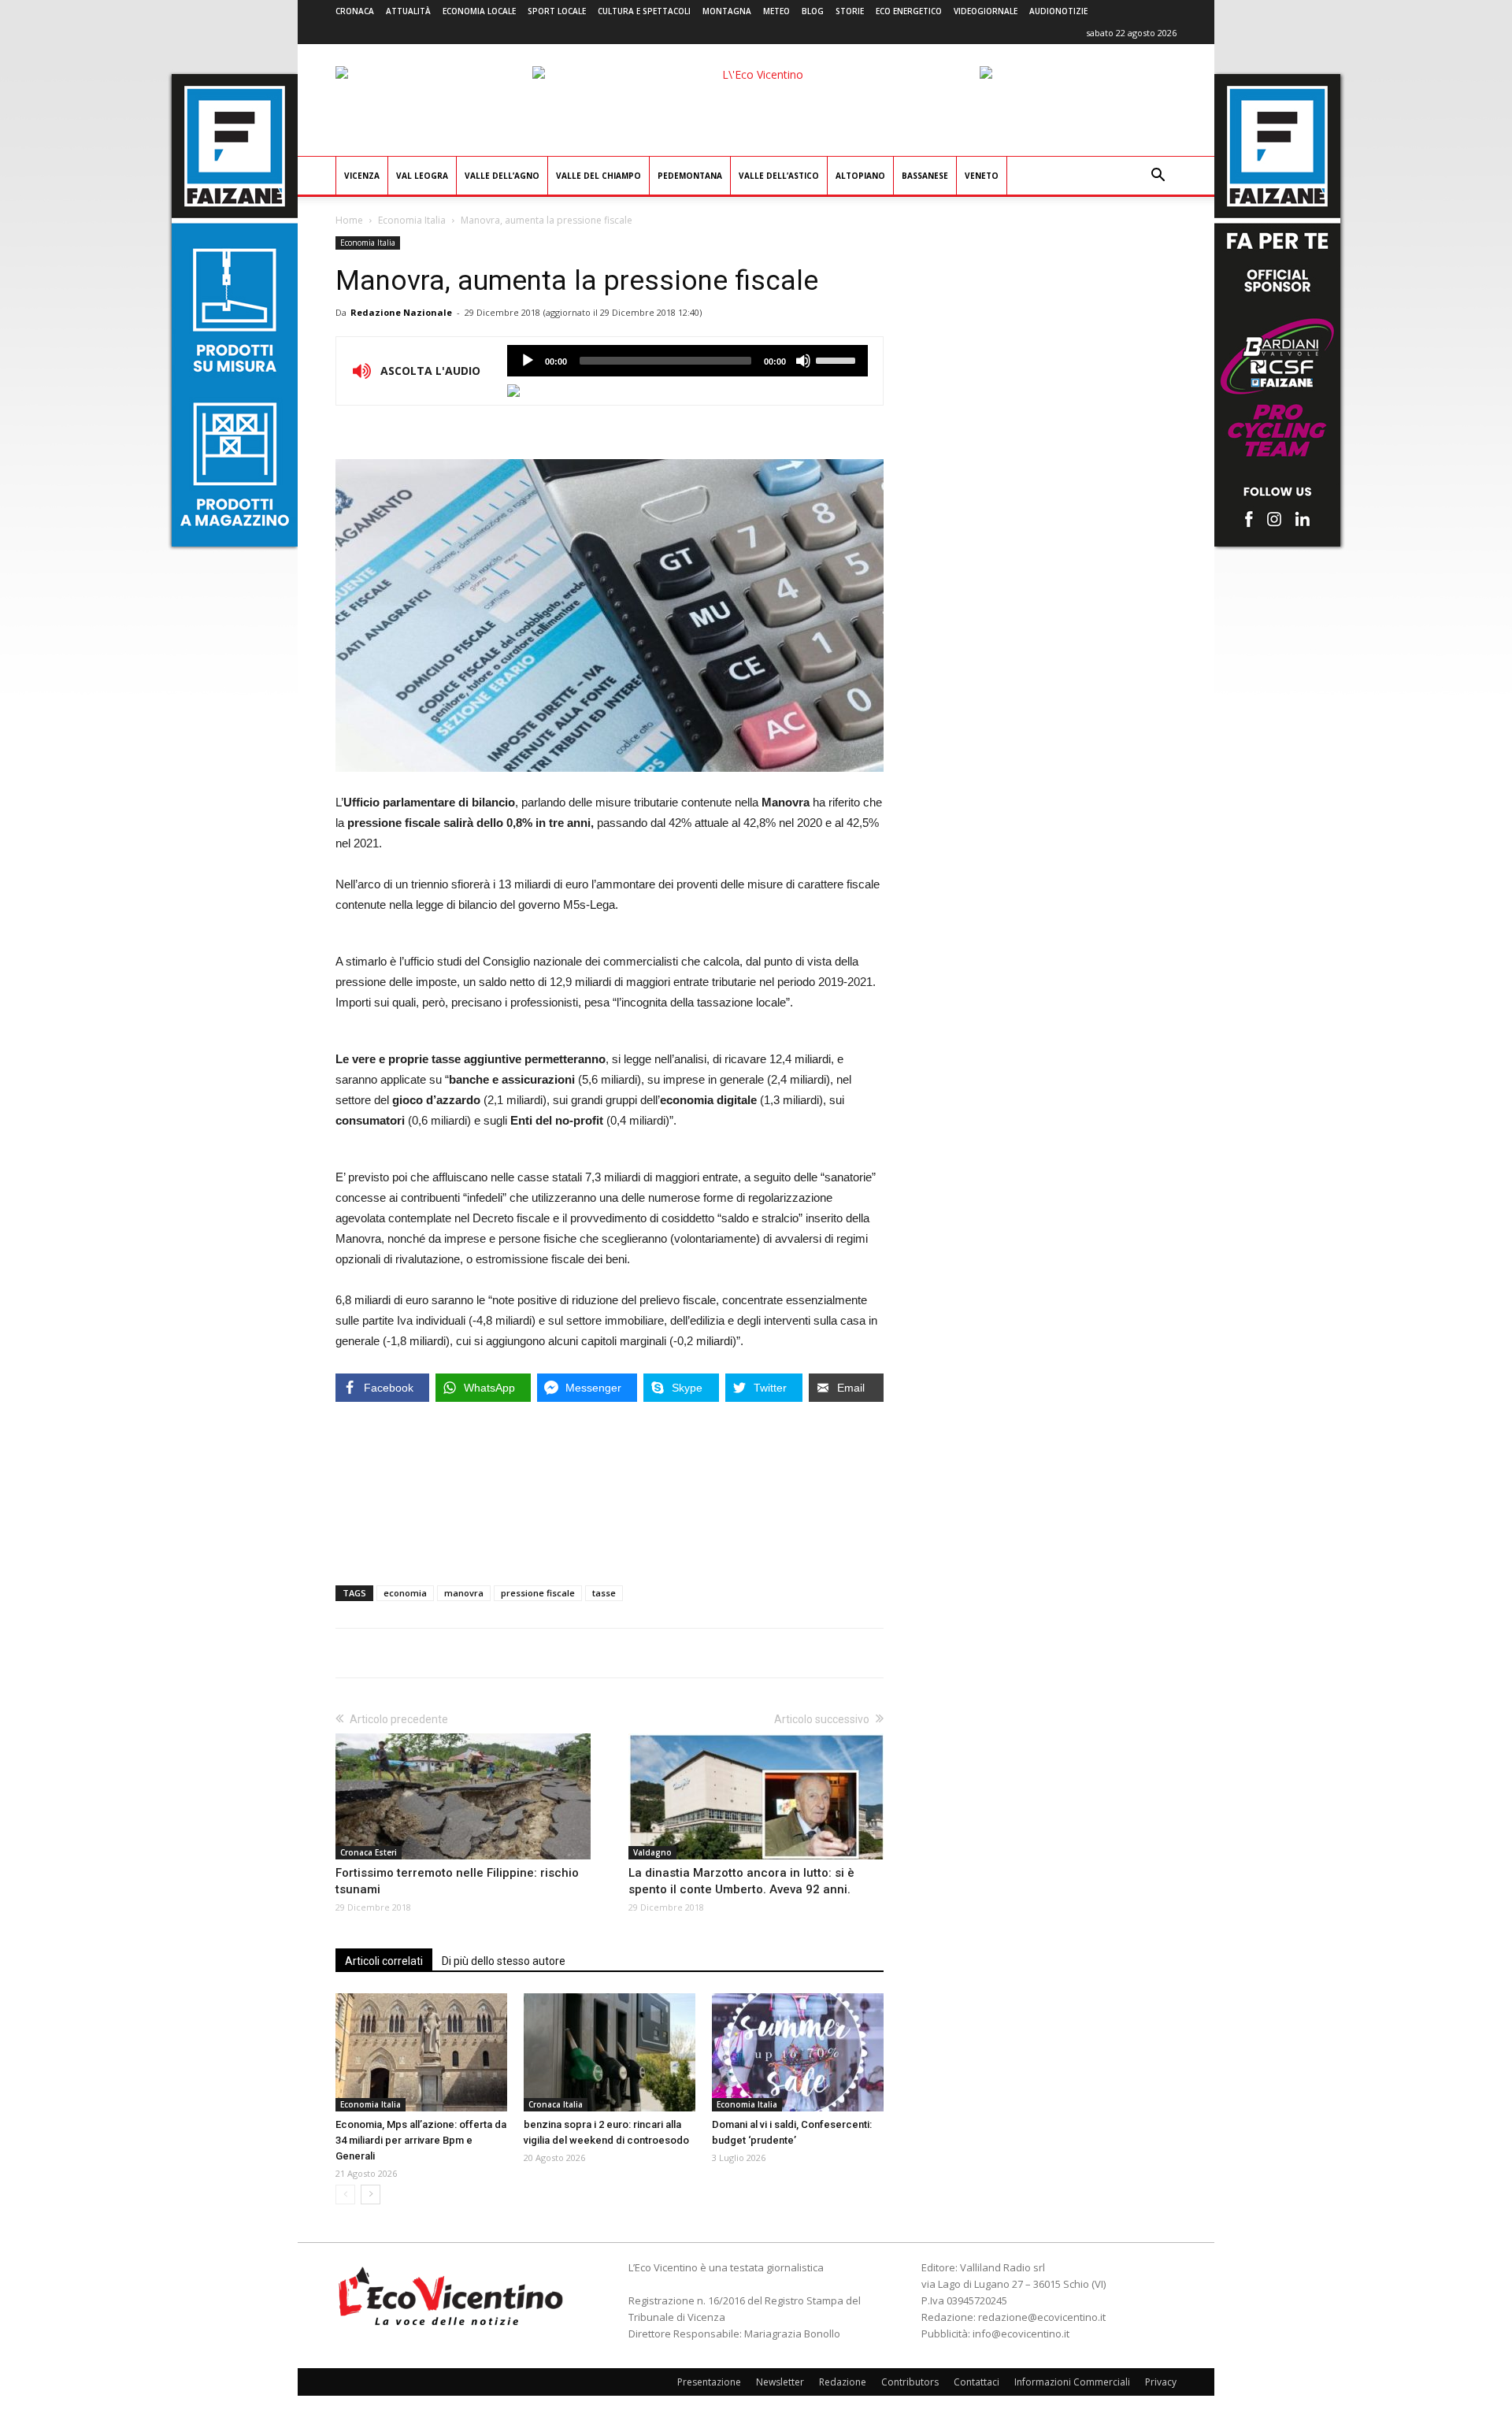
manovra (464, 1593)
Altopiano (860, 176)
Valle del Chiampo (598, 176)
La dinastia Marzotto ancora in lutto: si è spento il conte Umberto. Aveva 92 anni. (741, 1881)
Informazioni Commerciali (1072, 2382)
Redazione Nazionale (401, 312)
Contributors (910, 2382)
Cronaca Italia (556, 2104)
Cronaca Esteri (369, 1852)
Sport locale (557, 11)
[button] (1158, 177)
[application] (687, 361)
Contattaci (976, 2382)
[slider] (838, 359)
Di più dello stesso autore (504, 1961)
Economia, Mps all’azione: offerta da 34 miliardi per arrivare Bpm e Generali (421, 2140)
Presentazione (709, 2382)
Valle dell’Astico (779, 176)
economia (405, 1593)
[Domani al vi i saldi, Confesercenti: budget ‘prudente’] (798, 2052)
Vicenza (362, 176)
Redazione (843, 2382)
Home (349, 220)
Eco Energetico (909, 11)
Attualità (408, 11)
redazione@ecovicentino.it (1042, 2317)
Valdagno (652, 1852)
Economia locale (479, 11)
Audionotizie (1058, 11)
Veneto (982, 176)
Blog (813, 11)
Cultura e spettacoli (644, 11)
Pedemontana (690, 176)
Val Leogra (422, 176)
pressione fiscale (538, 1593)
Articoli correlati (384, 1961)
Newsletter (780, 2382)
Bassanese (925, 176)
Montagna (727, 11)
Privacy (1161, 2382)
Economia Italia (412, 220)
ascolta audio (528, 361)
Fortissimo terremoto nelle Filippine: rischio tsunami (457, 1881)
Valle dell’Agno (502, 176)
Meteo (776, 11)
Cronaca (355, 11)
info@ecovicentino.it (1021, 2334)
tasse (604, 1593)
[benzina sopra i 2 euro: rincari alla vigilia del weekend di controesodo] (610, 2052)
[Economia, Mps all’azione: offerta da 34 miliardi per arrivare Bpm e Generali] (421, 2052)
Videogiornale (986, 11)
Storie (850, 11)
